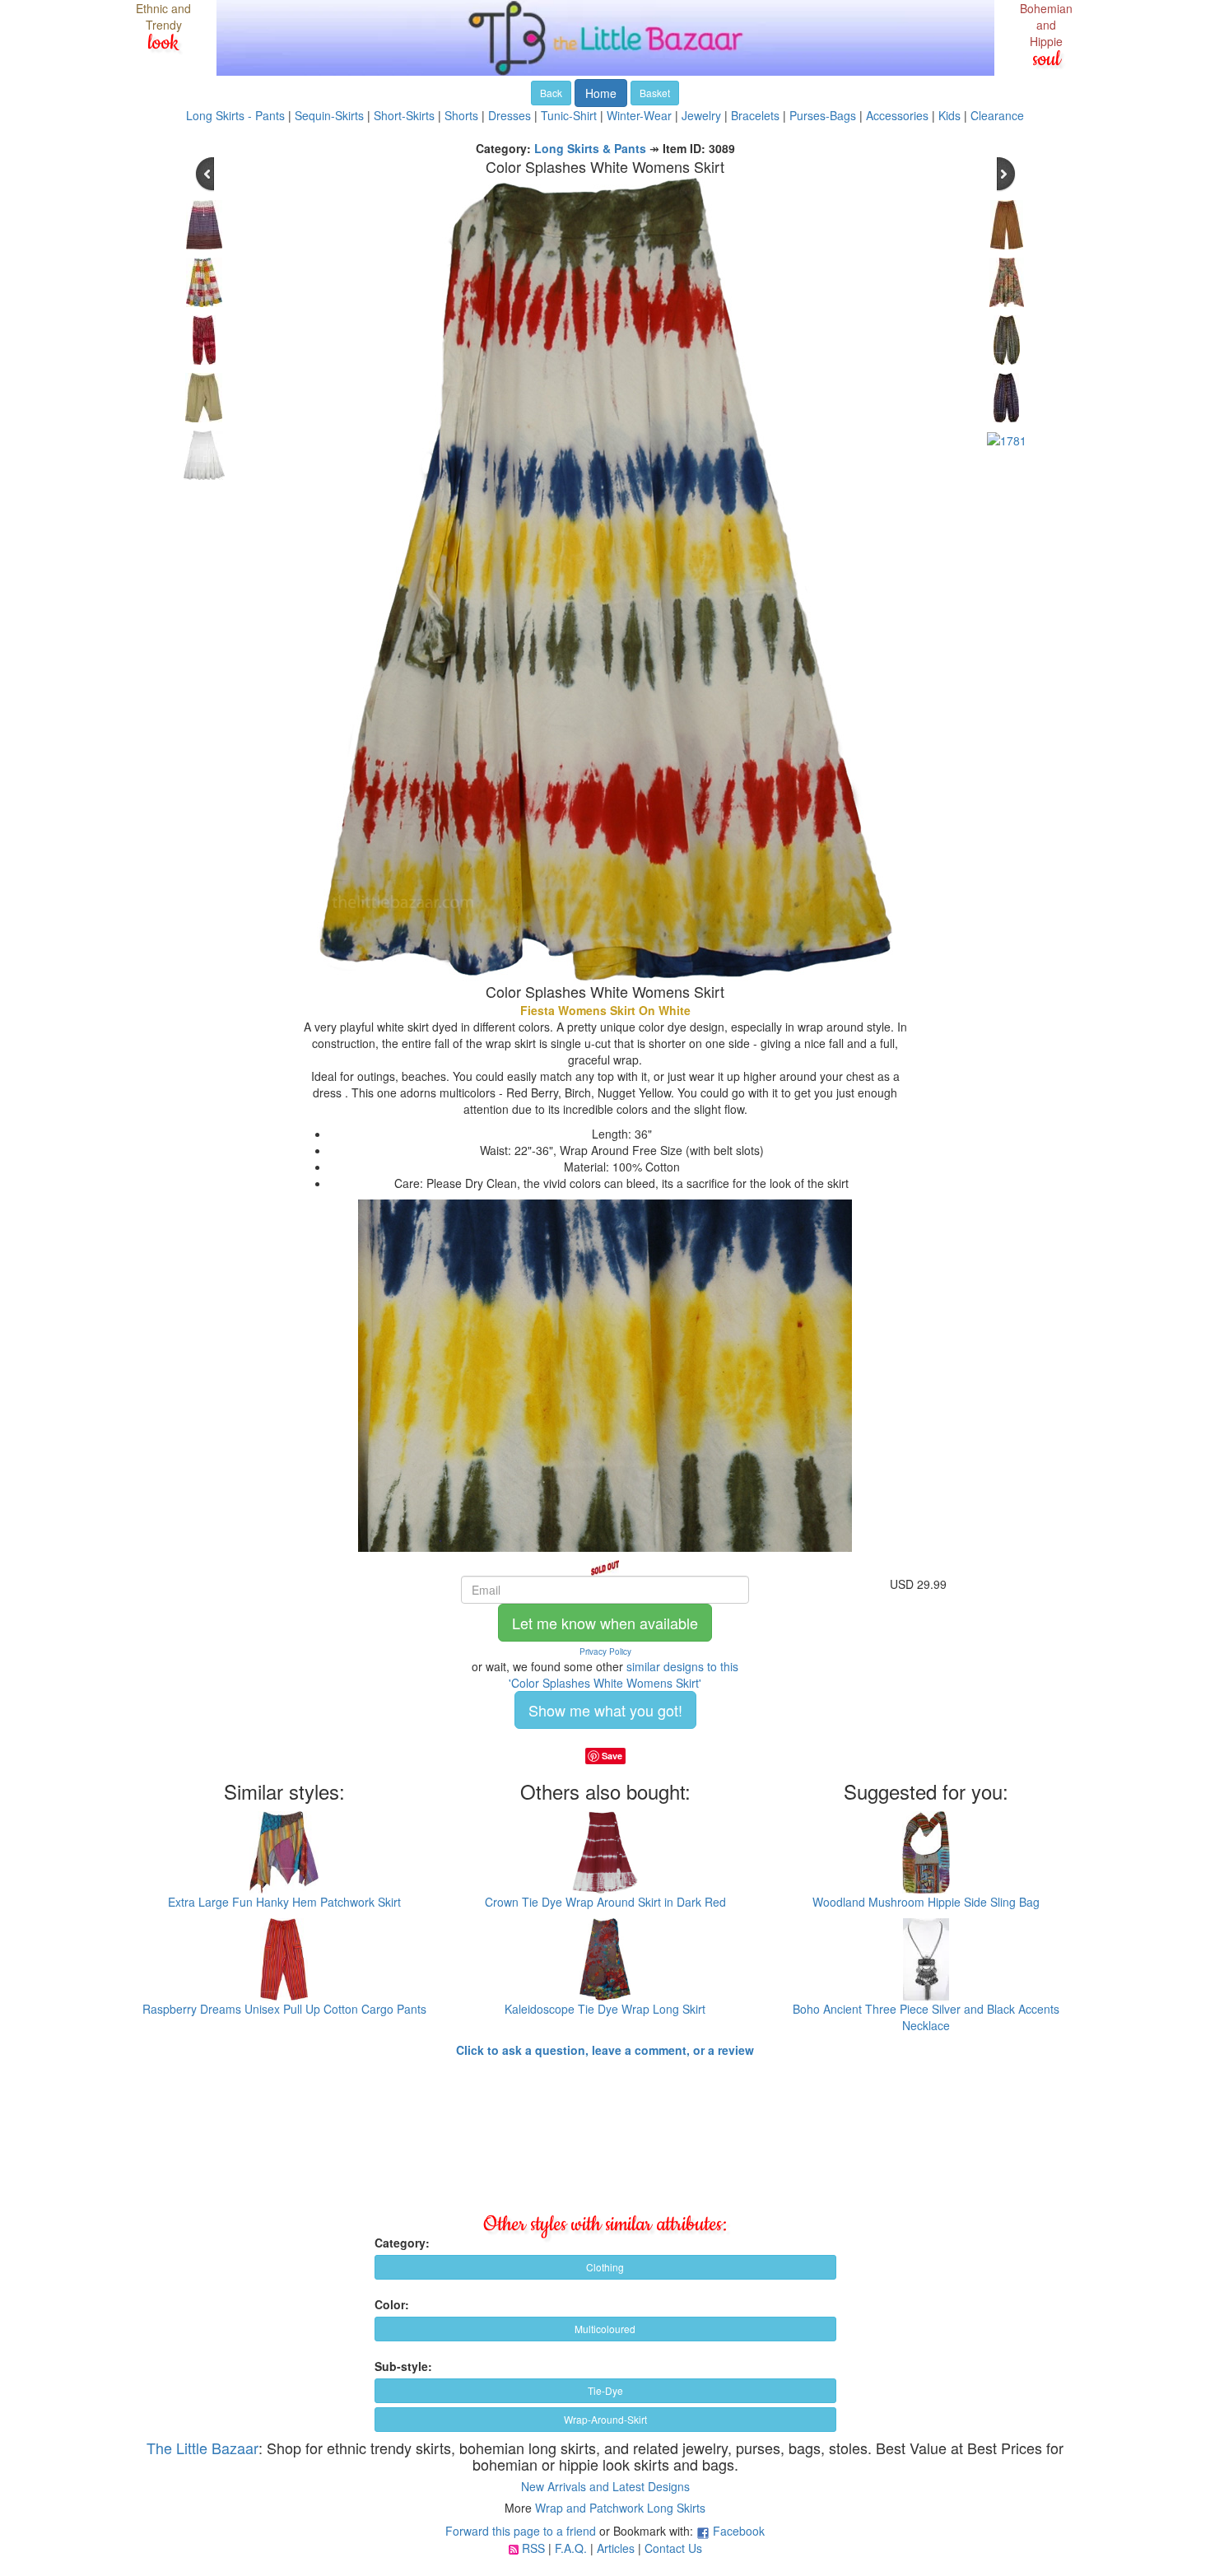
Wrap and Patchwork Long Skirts (620, 2508)
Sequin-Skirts (329, 115)
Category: (402, 2243)
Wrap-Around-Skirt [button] (605, 2419)
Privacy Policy (605, 1651)
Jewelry (701, 115)
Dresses (510, 115)
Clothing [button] (605, 2267)
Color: (392, 2304)
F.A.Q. (571, 2548)
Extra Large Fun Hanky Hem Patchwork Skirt (284, 1902)
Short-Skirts (404, 115)
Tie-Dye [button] (605, 2390)
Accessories (897, 115)
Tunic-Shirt (569, 115)
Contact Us (673, 2548)
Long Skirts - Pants (235, 115)
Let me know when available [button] (605, 1623)
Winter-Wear (639, 115)
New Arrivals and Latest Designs (605, 2486)
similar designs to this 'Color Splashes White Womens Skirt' (624, 1675)
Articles (616, 2548)
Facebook (739, 2531)
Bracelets (755, 115)
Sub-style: (403, 2366)
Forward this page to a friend (521, 2531)
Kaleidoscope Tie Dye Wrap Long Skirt (605, 2009)
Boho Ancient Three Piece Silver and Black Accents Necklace (926, 2017)
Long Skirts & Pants (590, 148)
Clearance (997, 115)
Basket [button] (655, 93)
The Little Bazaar (202, 2448)
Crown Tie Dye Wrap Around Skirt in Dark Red (605, 1902)
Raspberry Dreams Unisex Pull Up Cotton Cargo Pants (284, 2009)
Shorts (461, 115)
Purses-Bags (823, 115)
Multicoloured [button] (605, 2329)
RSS (533, 2548)
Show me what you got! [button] (605, 1710)
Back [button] (551, 93)
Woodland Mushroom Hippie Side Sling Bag (926, 1902)
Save (612, 1756)
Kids (949, 115)
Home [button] (601, 93)
